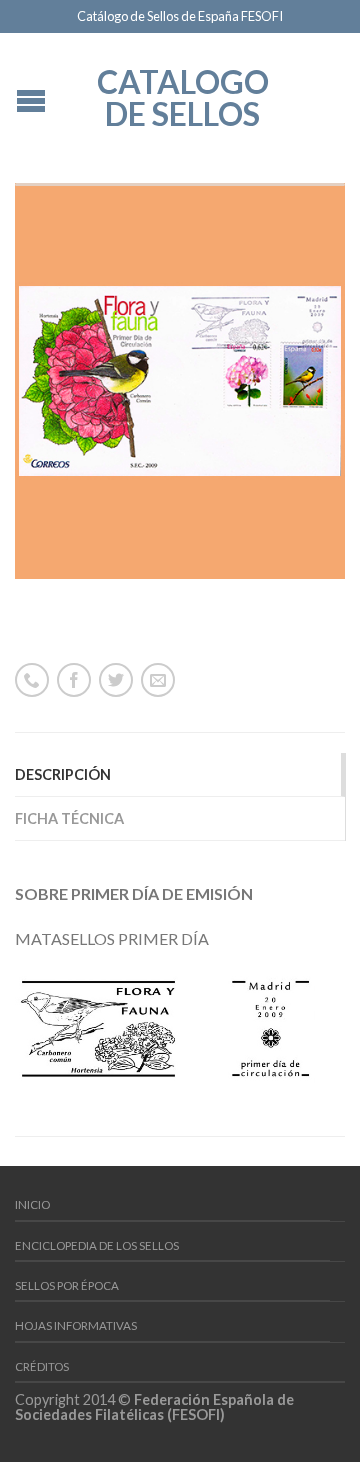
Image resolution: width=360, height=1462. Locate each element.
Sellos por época (67, 1285)
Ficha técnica (69, 818)
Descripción (63, 774)
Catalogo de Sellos (183, 96)
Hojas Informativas (76, 1325)
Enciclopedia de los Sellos (97, 1245)
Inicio (32, 1204)
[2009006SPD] (180, 381)
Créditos (42, 1366)
